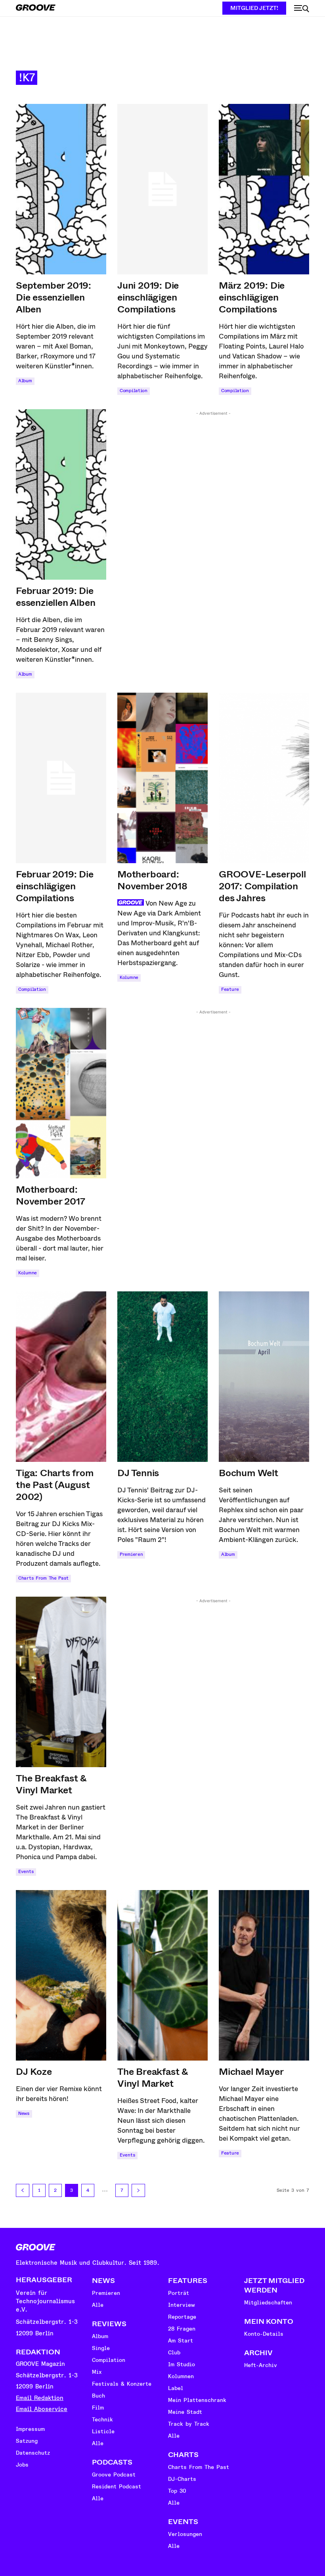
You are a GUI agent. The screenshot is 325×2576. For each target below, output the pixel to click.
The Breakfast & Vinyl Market (51, 1784)
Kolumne (129, 978)
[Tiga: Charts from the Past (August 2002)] (61, 1377)
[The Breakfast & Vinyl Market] (61, 1682)
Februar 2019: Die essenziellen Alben (55, 597)
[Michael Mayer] (264, 1975)
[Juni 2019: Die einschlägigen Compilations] (162, 189)
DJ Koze (34, 2072)
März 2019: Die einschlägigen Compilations (252, 297)
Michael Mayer (251, 2072)
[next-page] (138, 2190)
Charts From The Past (43, 1578)
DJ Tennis (138, 1473)
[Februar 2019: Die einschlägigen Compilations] (61, 778)
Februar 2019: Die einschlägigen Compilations (55, 886)
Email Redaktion (40, 2398)
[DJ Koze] (61, 1975)
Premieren (131, 1554)
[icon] (302, 9)
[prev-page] (23, 2190)
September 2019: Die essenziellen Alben (54, 297)
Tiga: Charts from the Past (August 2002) (55, 1485)
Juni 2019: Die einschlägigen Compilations (148, 297)
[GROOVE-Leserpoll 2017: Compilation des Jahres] (264, 778)
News (24, 2113)
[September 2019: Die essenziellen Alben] (61, 189)
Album (25, 381)
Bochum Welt (249, 1473)
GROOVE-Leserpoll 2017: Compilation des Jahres (262, 886)
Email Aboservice (42, 2409)
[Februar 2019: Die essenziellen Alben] (61, 494)
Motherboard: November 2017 (50, 1195)
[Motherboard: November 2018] (162, 778)
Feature (230, 989)
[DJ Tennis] (162, 1377)
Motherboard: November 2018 (152, 880)
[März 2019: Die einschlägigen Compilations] (264, 189)
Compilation (134, 391)
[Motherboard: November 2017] (61, 1093)
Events (26, 1872)
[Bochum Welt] (264, 1377)
